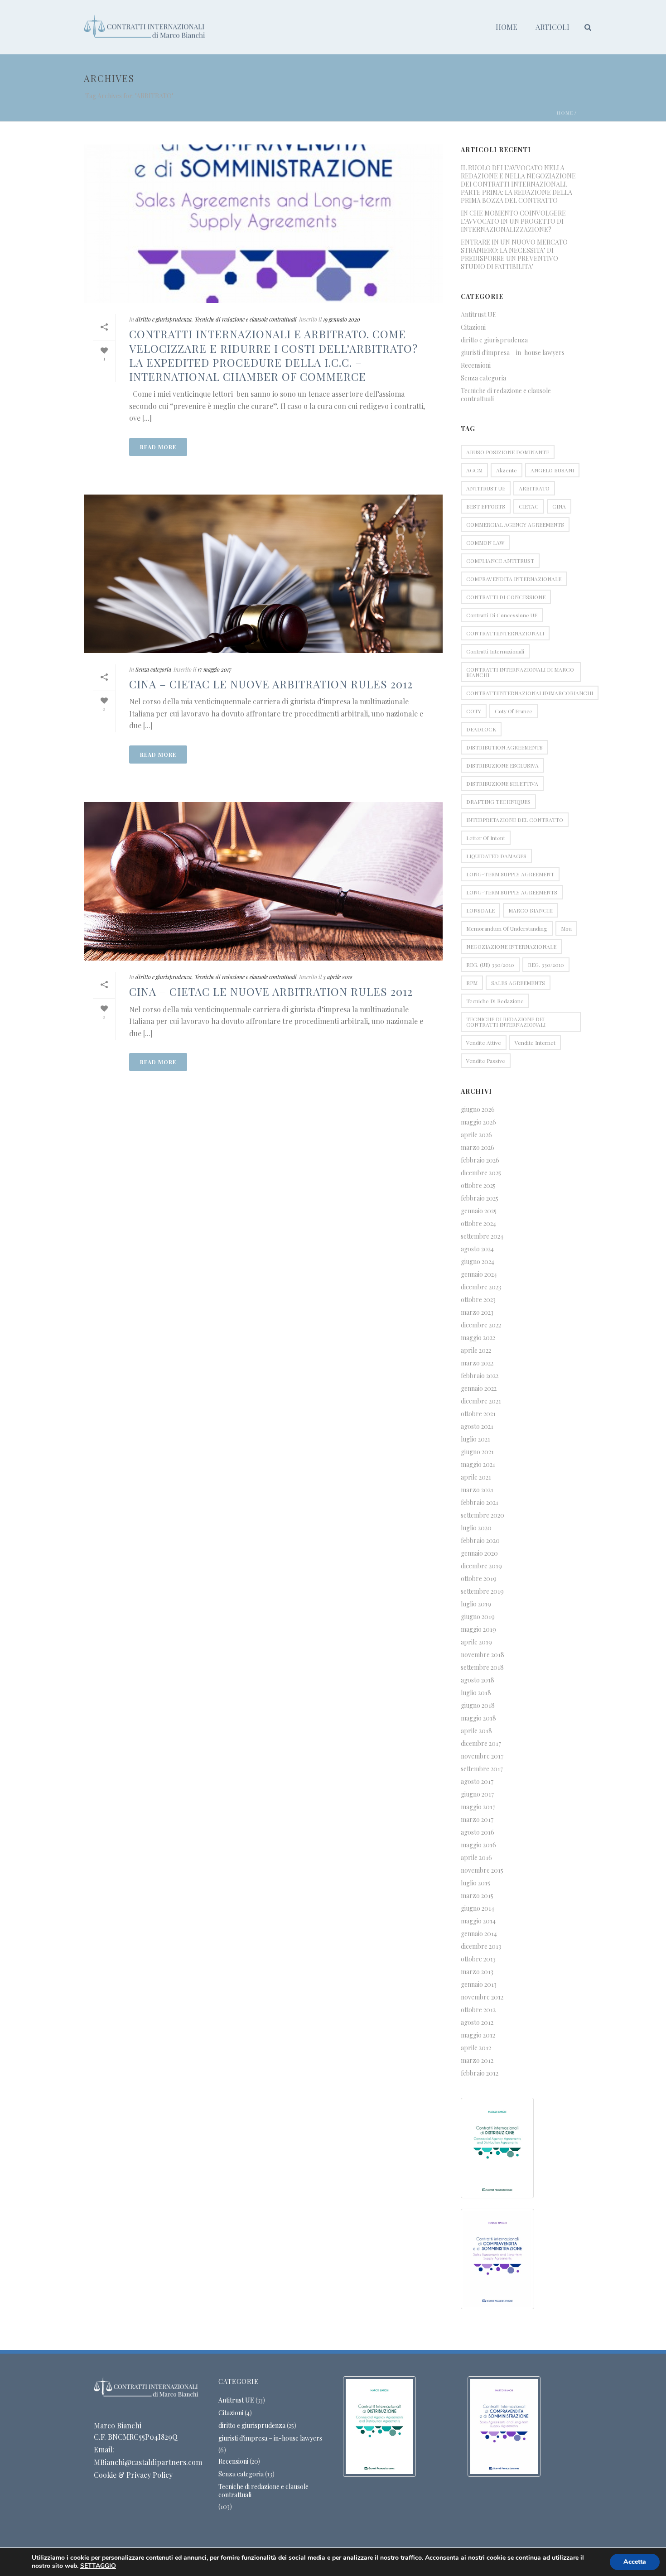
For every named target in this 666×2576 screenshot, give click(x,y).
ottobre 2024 (478, 1224)
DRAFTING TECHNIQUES (498, 802)
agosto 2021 (477, 1427)
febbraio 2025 (480, 1198)
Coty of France (514, 711)
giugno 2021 (477, 1452)
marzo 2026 (478, 1148)
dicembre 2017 (481, 1744)
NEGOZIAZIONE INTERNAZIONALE (511, 947)
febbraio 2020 (480, 1541)
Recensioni (476, 365)
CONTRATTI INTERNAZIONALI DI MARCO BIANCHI (520, 672)
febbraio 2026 (480, 1160)
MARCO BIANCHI (531, 910)
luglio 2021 (475, 1439)
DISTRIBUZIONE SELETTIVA (502, 783)
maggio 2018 (478, 1718)
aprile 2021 (476, 1477)
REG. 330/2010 (546, 965)
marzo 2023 (477, 1312)
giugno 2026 (478, 1110)
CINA (559, 506)
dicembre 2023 (481, 1287)
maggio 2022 (478, 1338)
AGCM (474, 470)
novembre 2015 (482, 1870)
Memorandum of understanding (507, 928)
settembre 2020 (483, 1515)
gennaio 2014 (479, 1934)
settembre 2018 (482, 1668)
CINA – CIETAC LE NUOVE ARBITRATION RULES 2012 (271, 684)
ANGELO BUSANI (552, 470)
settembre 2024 (482, 1236)
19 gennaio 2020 (342, 319)
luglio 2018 (476, 1693)
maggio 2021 (478, 1465)
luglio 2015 (475, 1883)
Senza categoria (153, 669)
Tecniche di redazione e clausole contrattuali (246, 319)
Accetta (635, 2562)
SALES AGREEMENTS (518, 983)
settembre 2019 (482, 1591)
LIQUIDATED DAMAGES (496, 856)
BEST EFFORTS (486, 506)
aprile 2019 (476, 1642)
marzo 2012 (477, 2061)
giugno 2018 (478, 1706)
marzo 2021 (477, 1490)
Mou (566, 928)
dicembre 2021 (481, 1401)
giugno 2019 (478, 1617)
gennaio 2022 (479, 1389)
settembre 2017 (482, 1769)
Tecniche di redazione (495, 1001)
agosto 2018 (478, 1680)
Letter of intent (486, 838)
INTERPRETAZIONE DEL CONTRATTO (515, 820)
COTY (474, 711)
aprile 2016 (476, 1858)
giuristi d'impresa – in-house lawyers (513, 353)
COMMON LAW (485, 543)
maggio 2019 (478, 1629)
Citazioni (473, 327)
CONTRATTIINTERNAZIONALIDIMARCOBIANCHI (530, 693)
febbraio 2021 (480, 1503)
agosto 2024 (477, 1249)
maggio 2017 (478, 1807)
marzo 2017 (477, 1820)
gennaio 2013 (479, 1985)
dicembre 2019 (481, 1566)
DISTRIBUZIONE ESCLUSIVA (502, 765)
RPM (472, 983)
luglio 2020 (476, 1528)
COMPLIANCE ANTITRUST (500, 561)
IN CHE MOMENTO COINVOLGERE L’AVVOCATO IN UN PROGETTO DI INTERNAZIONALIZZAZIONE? (513, 221)
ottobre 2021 (478, 1414)
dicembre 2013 (481, 1946)
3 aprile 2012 (338, 977)
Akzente (507, 470)
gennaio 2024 (479, 1274)
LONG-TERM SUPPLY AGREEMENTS (512, 892)
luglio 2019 (476, 1604)
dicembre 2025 (481, 1173)
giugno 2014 (478, 1908)
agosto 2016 (478, 1832)
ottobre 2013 (478, 1959)
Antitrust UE (479, 315)
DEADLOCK (481, 729)
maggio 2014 (478, 1921)
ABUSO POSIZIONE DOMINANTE (508, 452)
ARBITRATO (534, 488)
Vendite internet (535, 1043)
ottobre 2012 (478, 2010)
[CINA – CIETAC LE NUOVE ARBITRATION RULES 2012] (263, 574)
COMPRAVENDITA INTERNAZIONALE (514, 579)
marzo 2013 (477, 1972)
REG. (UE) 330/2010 (490, 965)
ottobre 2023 (478, 1300)
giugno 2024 (478, 1262)
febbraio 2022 (480, 1376)
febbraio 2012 (480, 2073)
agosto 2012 (477, 2023)
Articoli (553, 27)
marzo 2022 (477, 1363)
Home (507, 27)
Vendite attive (484, 1043)
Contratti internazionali (495, 651)
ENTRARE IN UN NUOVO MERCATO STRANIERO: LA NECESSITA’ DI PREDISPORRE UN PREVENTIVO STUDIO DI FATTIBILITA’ (514, 255)
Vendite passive (486, 1061)
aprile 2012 (476, 2048)
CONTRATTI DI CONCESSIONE (506, 597)
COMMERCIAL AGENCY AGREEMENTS (515, 524)
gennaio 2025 (479, 1211)
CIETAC (529, 506)
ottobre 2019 (479, 1579)
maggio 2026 (478, 1122)
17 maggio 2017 (215, 669)
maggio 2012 (478, 2035)
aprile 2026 (476, 1135)
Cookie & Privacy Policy (133, 2475)
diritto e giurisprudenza (164, 319)
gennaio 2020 (479, 1553)
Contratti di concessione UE (502, 615)
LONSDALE (480, 910)
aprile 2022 (476, 1350)
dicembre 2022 (481, 1325)
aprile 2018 (476, 1731)
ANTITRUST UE (486, 488)
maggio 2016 (478, 1845)
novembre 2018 (483, 1655)
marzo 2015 (477, 1896)
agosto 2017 (477, 1782)
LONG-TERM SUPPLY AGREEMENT (510, 874)
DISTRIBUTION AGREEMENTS (504, 747)
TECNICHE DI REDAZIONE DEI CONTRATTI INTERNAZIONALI (506, 1022)
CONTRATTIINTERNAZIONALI (505, 633)
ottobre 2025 (478, 1186)
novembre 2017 (482, 1756)
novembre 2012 (482, 1997)
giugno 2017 (477, 1794)
